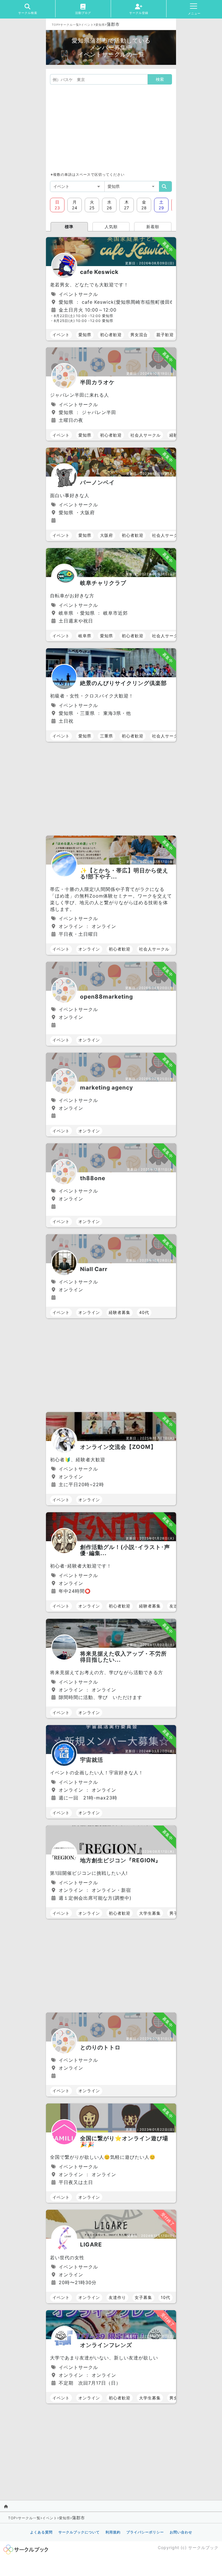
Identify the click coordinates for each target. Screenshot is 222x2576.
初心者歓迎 (111, 335)
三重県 (107, 736)
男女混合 (139, 335)
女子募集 (143, 2297)
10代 (165, 2297)
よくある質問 (41, 2532)
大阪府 (107, 535)
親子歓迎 (165, 335)
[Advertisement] (111, 128)
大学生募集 (150, 1913)
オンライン (89, 949)
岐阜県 (85, 636)
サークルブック (203, 2547)
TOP (55, 25)
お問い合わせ (181, 2532)
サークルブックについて (79, 2532)
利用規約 (113, 2532)
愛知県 (100, 25)
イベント (87, 25)
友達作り (117, 2297)
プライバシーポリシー (145, 2532)
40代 (144, 1312)
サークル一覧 (70, 25)
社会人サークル (146, 435)
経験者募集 (120, 1312)
